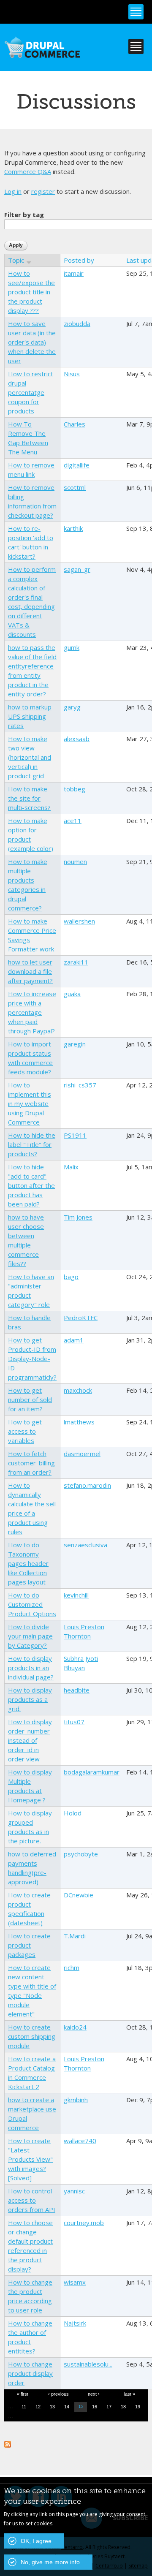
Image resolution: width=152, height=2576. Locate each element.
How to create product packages (29, 1945)
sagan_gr (77, 569)
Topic (16, 260)
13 (52, 2407)
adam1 (74, 1340)
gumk (72, 647)
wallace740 (80, 2141)
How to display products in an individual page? (31, 1668)
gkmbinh (76, 2100)
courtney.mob (84, 2223)
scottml (75, 487)
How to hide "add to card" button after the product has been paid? (31, 1185)
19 (138, 2407)
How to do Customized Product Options (32, 1604)
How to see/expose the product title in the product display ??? (31, 292)
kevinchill (76, 1595)
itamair (74, 273)
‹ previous (58, 2394)
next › (94, 2394)
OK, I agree (36, 2541)
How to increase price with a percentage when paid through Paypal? (32, 1012)
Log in (13, 191)
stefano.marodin (87, 1485)
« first (23, 2394)
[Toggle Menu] (136, 12)
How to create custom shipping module (32, 2036)
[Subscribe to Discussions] (8, 2443)
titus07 (74, 1722)
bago (71, 1277)
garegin (75, 1044)
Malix (71, 1167)
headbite (77, 1690)
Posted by (79, 260)
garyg (72, 707)
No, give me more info (50, 2562)
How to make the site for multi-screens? (29, 798)
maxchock (78, 1390)
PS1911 (75, 1135)
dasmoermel (82, 1454)
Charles (75, 424)
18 (123, 2407)
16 (95, 2407)
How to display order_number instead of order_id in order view (30, 1740)
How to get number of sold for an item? (30, 1399)
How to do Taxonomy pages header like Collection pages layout (28, 1563)
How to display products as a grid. (30, 1699)
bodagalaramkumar (92, 1772)
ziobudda (77, 323)
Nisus (72, 374)
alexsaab (77, 739)
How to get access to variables (25, 1431)
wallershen (79, 921)
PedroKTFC (81, 1318)
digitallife (77, 465)
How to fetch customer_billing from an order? (31, 1463)
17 (109, 2407)
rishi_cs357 (80, 1085)
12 (38, 2407)
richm (72, 1967)
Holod (73, 1813)
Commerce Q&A (28, 171)
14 (67, 2407)
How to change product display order (30, 2373)
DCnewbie (79, 1895)
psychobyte (81, 1854)
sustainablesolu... (88, 2364)
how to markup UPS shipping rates (30, 716)
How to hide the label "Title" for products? (32, 1144)
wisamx (75, 2282)
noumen (75, 861)
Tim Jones (78, 1217)
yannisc (74, 2191)
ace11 (73, 821)
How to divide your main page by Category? (30, 1636)
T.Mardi (75, 1936)
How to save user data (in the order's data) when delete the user (32, 342)
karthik (73, 528)
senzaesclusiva (85, 1545)
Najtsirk (75, 2323)
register (43, 191)
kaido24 (75, 2027)
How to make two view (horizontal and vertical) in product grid (30, 757)
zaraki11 (76, 962)
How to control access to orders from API (32, 2200)
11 (24, 2407)
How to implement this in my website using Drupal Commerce (30, 1103)
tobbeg (75, 789)
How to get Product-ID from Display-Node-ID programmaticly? (32, 1359)
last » (130, 2394)
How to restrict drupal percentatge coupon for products (31, 392)
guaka (72, 994)
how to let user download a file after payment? (30, 971)
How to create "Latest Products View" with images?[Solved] (30, 2159)
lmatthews (79, 1422)
